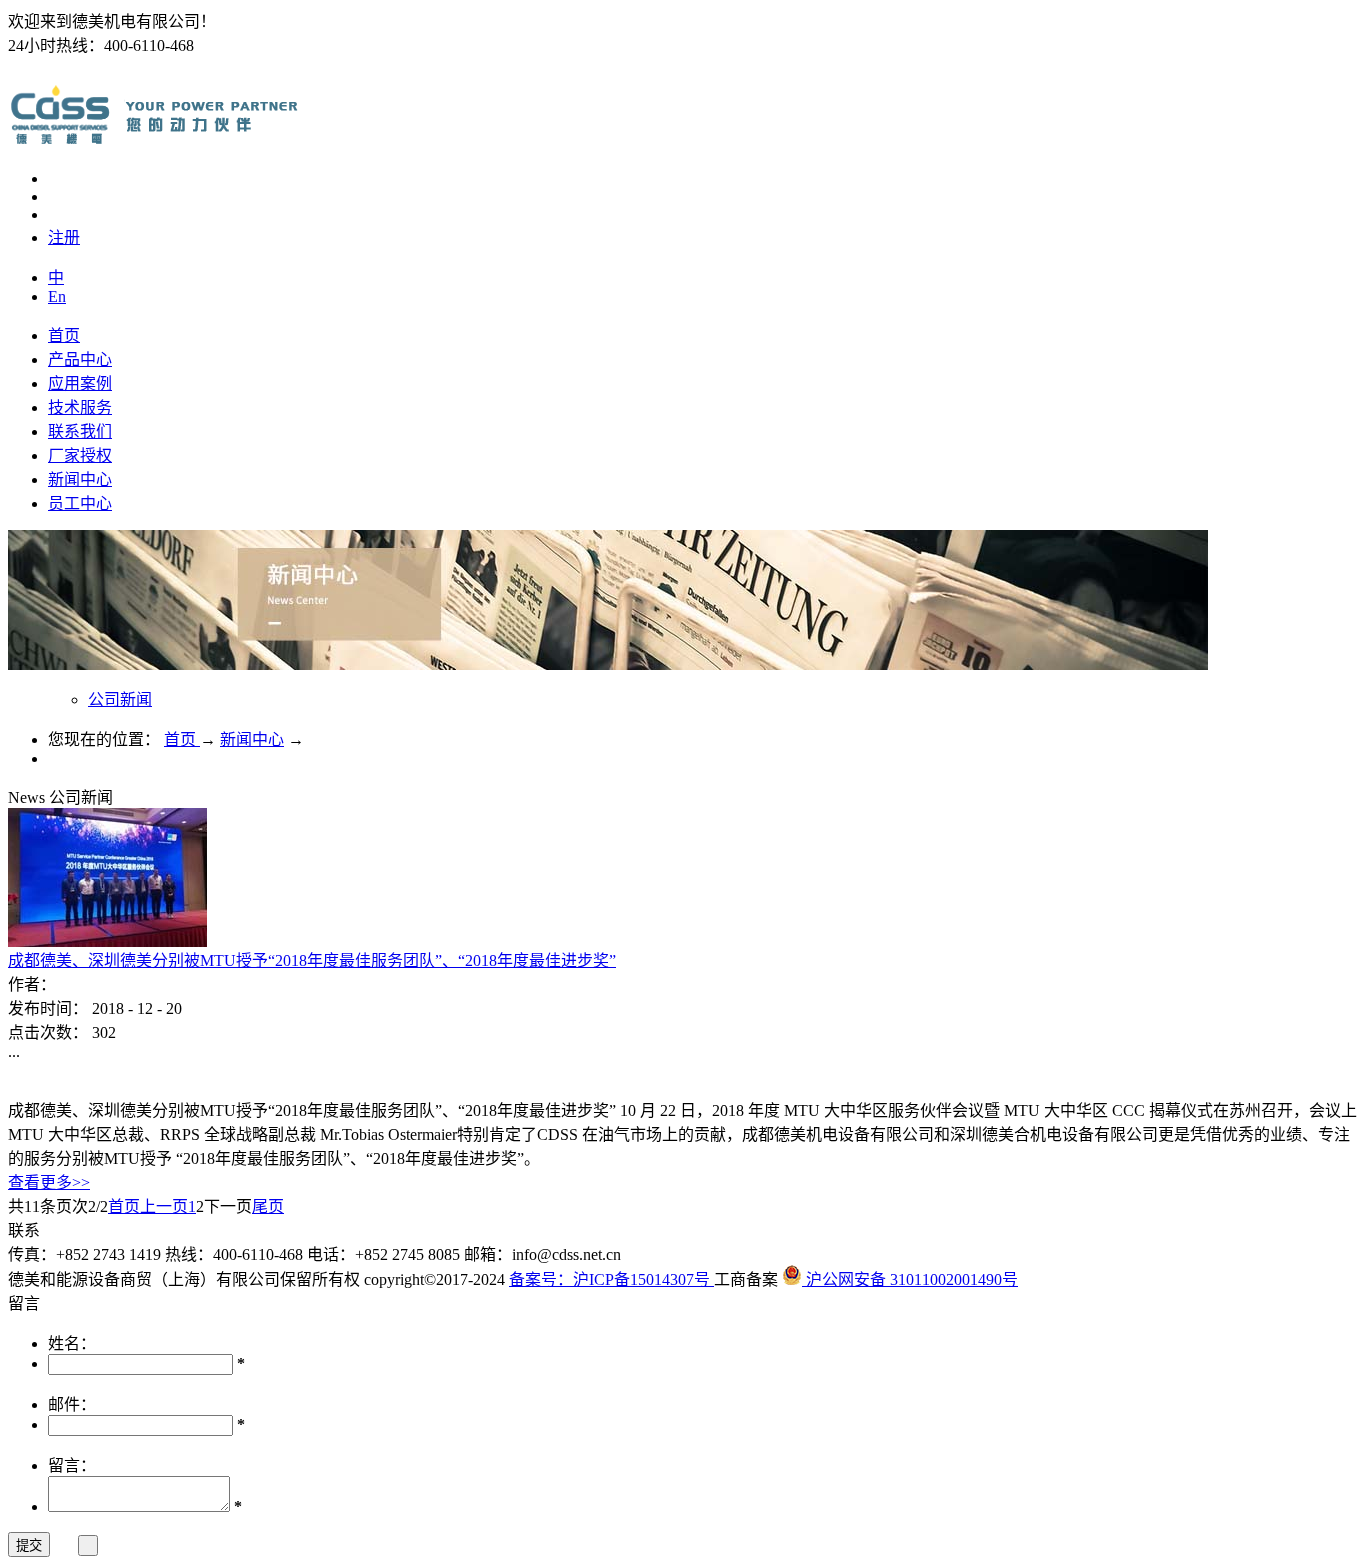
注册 (64, 237)
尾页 (268, 1206)
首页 (64, 335)
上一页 (164, 1206)
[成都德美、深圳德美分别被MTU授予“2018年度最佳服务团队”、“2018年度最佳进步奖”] (107, 941)
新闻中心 (252, 739)
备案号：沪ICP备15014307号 (611, 1279)
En (57, 296)
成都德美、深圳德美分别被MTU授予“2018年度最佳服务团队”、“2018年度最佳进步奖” (312, 960)
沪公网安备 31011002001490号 (910, 1279)
